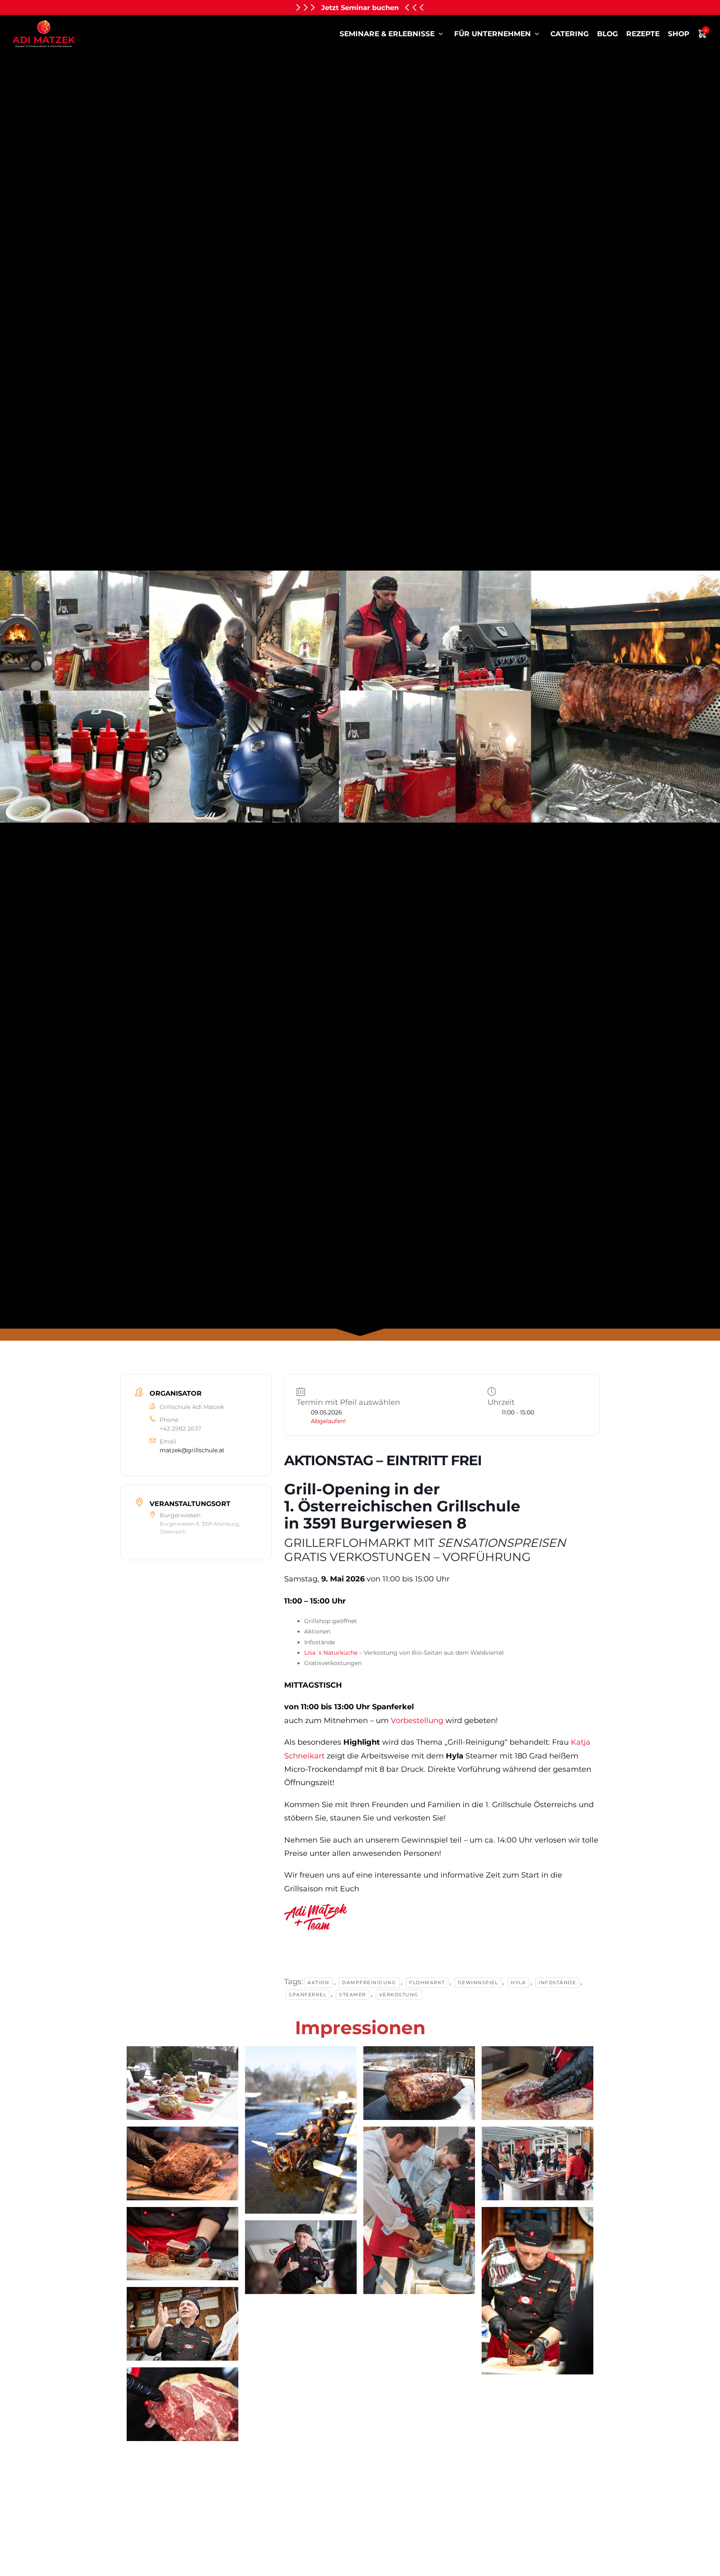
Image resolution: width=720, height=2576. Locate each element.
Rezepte (643, 34)
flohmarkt (427, 1982)
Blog (607, 34)
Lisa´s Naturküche (331, 1653)
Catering (570, 34)
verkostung (399, 1995)
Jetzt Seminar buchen (360, 7)
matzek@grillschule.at (192, 1450)
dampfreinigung (369, 1982)
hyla (518, 1982)
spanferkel (307, 1995)
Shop (679, 34)
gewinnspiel (478, 1982)
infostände (557, 1982)
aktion (318, 1982)
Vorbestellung (417, 1721)
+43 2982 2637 (180, 1429)
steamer (353, 1995)
